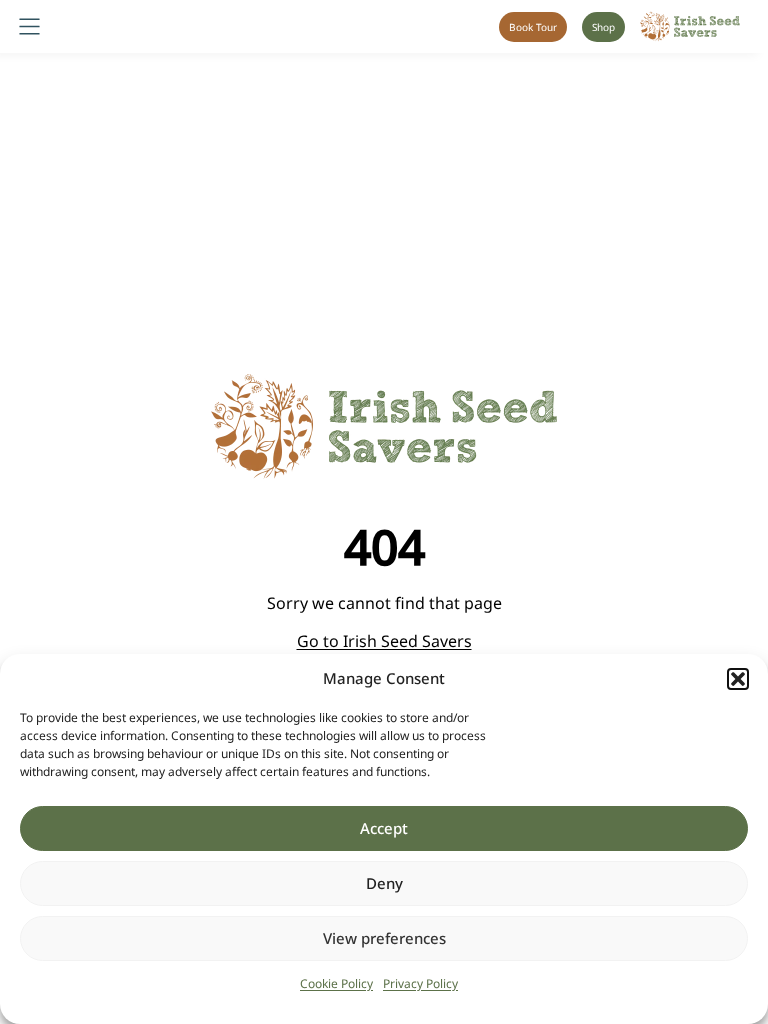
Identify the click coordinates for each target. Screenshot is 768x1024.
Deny (384, 883)
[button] (738, 679)
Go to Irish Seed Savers (384, 641)
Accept (384, 828)
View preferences (384, 938)
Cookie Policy (336, 983)
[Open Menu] (29, 26)
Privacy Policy (420, 983)
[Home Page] (690, 26)
